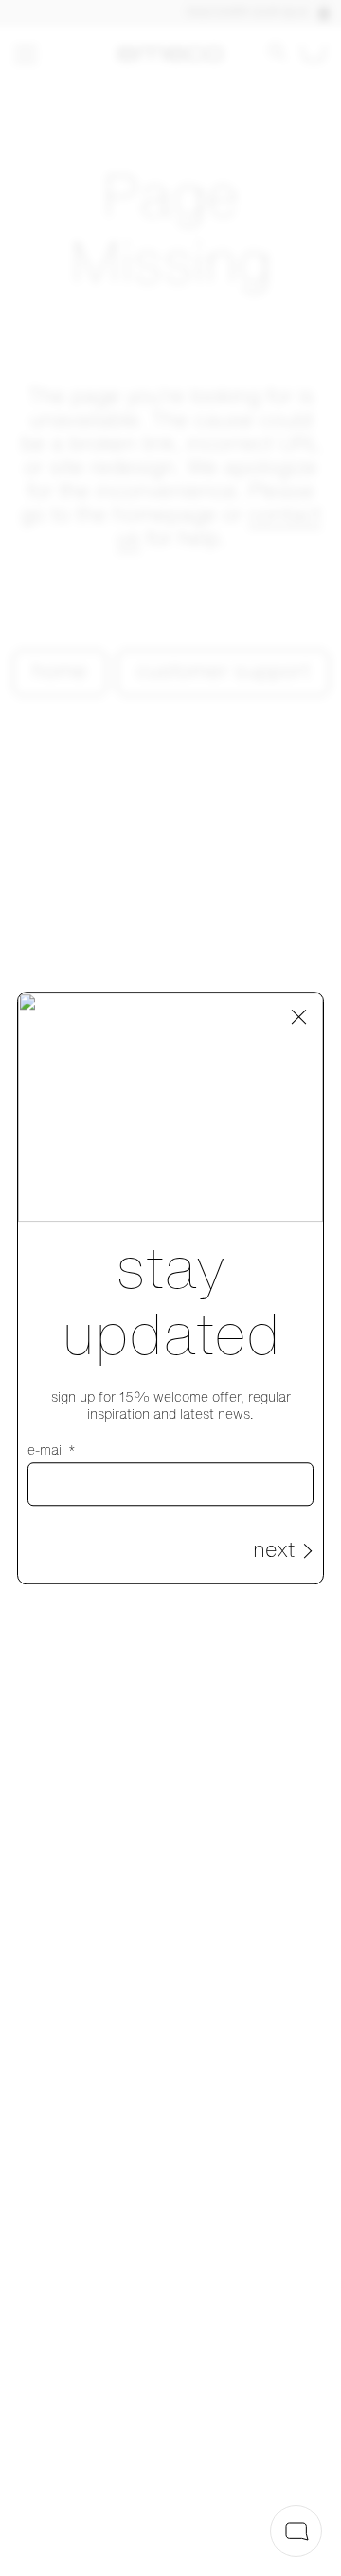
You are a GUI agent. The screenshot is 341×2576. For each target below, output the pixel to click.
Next (274, 1552)
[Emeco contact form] (296, 2531)
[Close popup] (299, 1017)
